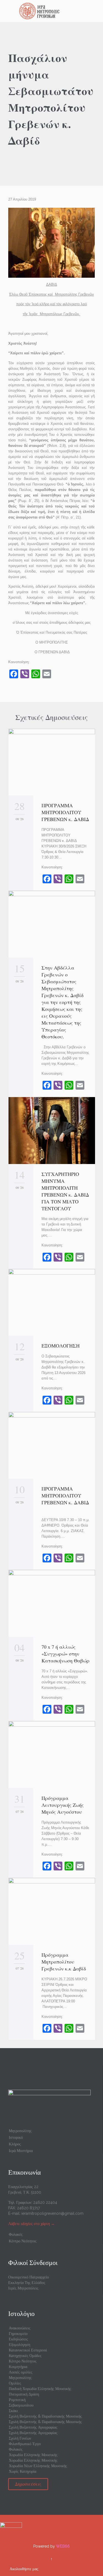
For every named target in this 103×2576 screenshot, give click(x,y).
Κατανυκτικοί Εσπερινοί (28, 2350)
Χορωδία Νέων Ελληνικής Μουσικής (38, 2466)
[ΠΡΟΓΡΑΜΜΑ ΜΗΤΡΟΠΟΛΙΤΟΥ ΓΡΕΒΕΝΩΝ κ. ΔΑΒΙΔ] (52, 762)
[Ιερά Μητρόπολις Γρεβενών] (55, 11)
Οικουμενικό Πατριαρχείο (29, 2277)
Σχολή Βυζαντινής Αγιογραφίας (33, 2427)
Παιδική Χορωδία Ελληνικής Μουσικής (40, 2389)
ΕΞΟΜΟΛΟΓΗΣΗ (61, 1346)
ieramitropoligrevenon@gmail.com (52, 2213)
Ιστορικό (16, 2137)
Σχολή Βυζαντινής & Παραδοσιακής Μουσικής (45, 2416)
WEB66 (63, 2546)
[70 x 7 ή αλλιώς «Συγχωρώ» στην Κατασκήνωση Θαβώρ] (52, 1603)
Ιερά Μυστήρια (21, 2151)
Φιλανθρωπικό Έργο (25, 2444)
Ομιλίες (15, 2383)
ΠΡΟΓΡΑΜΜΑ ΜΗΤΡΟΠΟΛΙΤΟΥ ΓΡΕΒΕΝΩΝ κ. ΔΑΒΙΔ (65, 812)
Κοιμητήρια (18, 2367)
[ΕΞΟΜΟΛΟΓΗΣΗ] (52, 1302)
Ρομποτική (17, 2400)
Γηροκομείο (18, 2334)
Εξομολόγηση (20, 2345)
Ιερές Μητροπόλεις (23, 2288)
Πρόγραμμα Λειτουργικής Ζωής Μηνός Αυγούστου (63, 1805)
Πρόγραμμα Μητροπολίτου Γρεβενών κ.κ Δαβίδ (64, 1962)
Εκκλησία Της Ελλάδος (27, 2283)
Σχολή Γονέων (20, 2438)
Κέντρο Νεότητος (23, 2241)
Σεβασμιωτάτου (21, 2405)
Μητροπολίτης (20, 2131)
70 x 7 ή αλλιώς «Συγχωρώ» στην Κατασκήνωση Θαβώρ (66, 1654)
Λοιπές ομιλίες (21, 2372)
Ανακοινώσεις (20, 2328)
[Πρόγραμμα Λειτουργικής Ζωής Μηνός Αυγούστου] (52, 1755)
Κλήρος (15, 2144)
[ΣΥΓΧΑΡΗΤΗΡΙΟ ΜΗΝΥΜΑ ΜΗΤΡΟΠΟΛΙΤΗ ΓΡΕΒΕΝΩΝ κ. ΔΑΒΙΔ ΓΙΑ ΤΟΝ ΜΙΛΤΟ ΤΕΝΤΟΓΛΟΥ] (52, 1130)
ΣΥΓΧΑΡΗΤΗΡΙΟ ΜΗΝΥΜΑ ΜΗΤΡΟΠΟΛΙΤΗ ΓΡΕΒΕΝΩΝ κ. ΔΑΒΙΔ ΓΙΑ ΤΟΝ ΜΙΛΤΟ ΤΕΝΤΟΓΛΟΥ (65, 1191)
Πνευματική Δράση (24, 2394)
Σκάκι (13, 2411)
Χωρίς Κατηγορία (23, 2471)
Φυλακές (16, 2234)
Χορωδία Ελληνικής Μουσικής (33, 2455)
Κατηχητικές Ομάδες (25, 2356)
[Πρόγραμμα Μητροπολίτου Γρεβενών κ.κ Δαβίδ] (52, 1911)
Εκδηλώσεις (18, 2339)
